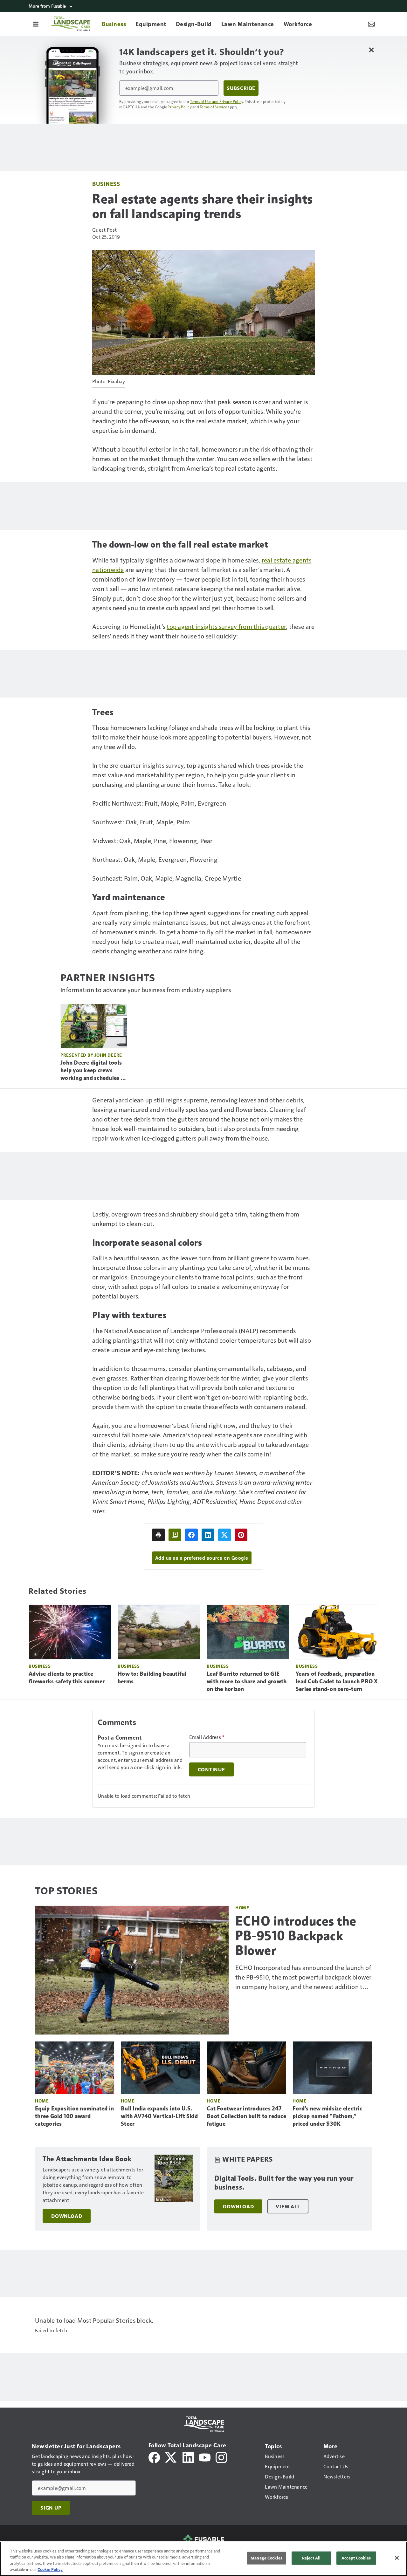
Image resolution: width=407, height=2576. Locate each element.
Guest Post (105, 230)
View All (288, 2206)
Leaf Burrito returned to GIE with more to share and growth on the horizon (247, 1681)
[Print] (158, 1535)
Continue (211, 1769)
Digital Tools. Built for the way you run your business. (284, 2183)
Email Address (207, 1737)
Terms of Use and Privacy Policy (217, 101)
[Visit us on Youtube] (205, 2457)
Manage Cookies (266, 2558)
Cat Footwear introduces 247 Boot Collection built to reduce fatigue (246, 2116)
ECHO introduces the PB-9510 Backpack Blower (296, 1936)
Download (67, 2216)
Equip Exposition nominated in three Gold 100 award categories (74, 2116)
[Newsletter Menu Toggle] (371, 24)
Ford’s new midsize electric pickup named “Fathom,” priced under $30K (327, 2116)
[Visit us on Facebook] (154, 2457)
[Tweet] (224, 1535)
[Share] (191, 1535)
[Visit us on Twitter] (171, 2457)
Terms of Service (213, 107)
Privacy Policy (180, 107)
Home (242, 1908)
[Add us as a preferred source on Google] (175, 1535)
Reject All (311, 2558)
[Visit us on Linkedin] (188, 2457)
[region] (203, 2559)
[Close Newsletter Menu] (371, 50)
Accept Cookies (356, 2558)
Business (106, 184)
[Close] (397, 2558)
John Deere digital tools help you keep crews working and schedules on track (94, 1071)
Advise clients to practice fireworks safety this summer (67, 1678)
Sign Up (51, 2508)
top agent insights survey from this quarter (226, 626)
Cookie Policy (50, 2569)
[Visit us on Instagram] (221, 2457)
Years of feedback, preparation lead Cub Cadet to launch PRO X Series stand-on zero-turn (337, 1681)
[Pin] (241, 1535)
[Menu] (36, 24)
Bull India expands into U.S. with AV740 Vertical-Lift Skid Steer (159, 2116)
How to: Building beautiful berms (152, 1678)
